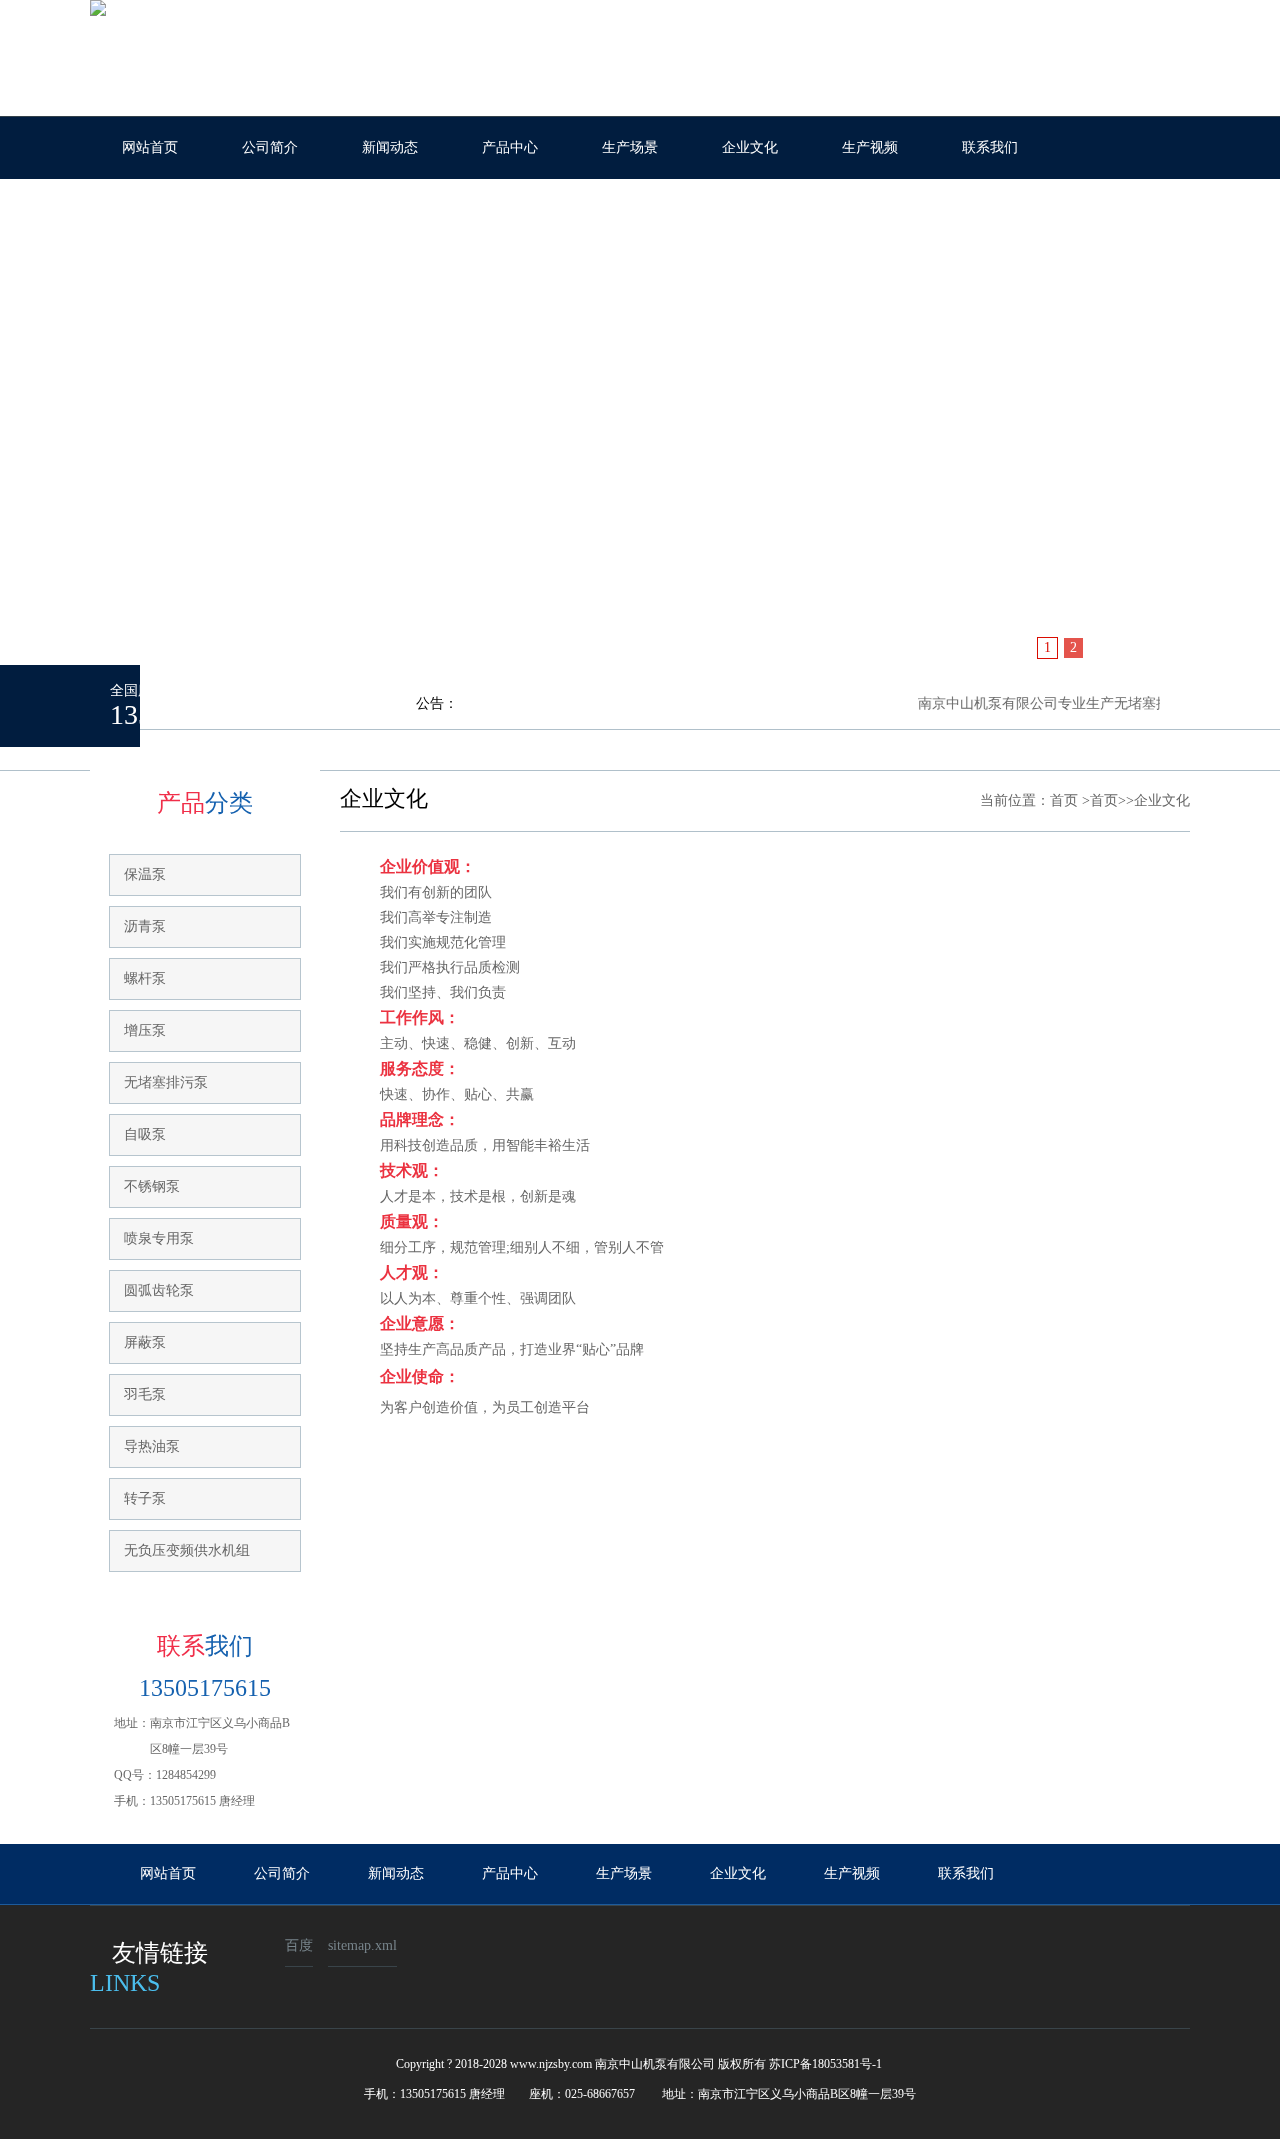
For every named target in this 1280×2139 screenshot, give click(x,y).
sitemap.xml (362, 1945)
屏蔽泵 (145, 1342)
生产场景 (630, 147)
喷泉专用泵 (159, 1238)
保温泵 (145, 874)
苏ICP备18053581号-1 (825, 2064)
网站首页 (150, 147)
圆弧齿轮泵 (159, 1290)
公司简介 (270, 147)
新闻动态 (390, 147)
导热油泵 (152, 1446)
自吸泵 (145, 1134)
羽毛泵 (145, 1394)
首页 (1064, 800)
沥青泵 (145, 926)
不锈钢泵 (152, 1186)
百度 (299, 1945)
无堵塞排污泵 (166, 1082)
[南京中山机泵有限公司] (640, 429)
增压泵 (145, 1030)
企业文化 (750, 147)
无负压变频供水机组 (187, 1550)
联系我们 (990, 147)
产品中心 (510, 147)
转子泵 (145, 1498)
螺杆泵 (145, 978)
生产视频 (870, 147)
